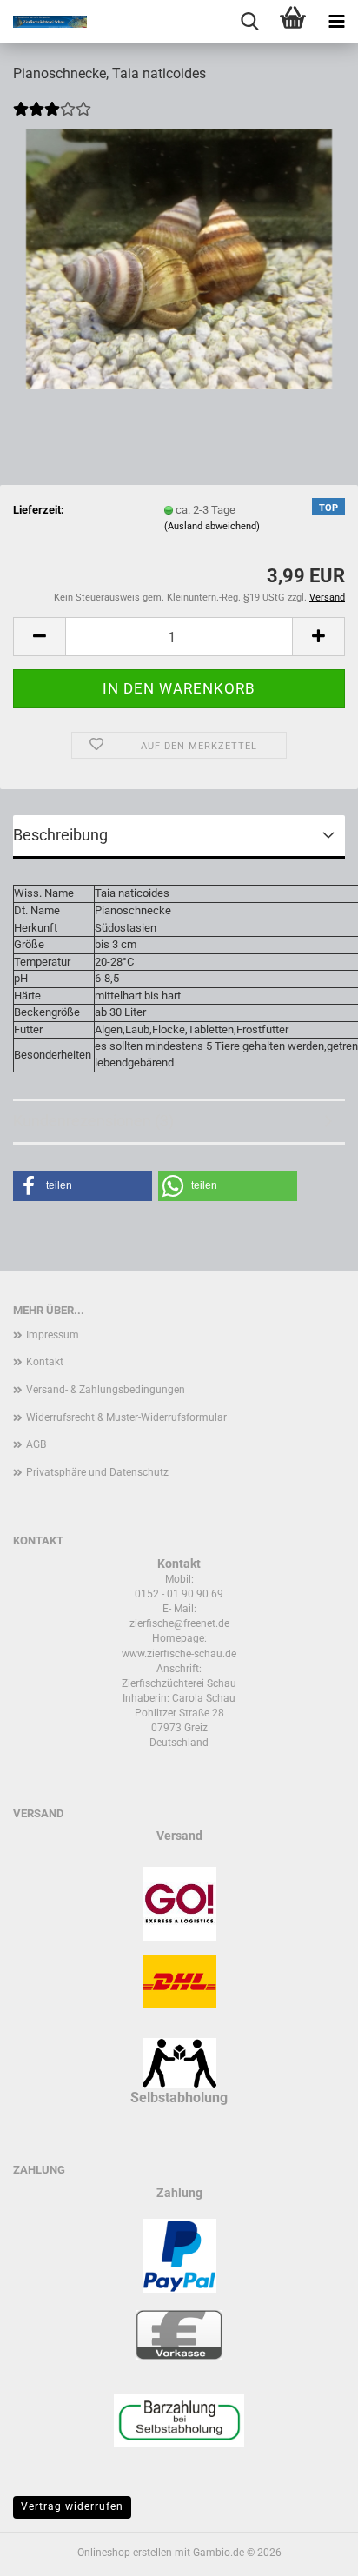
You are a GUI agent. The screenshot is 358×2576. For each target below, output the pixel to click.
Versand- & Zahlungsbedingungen (106, 1390)
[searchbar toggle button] (249, 22)
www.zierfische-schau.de (179, 1654)
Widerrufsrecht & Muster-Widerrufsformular (126, 1417)
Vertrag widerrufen (72, 2506)
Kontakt (45, 1362)
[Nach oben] (310, 2550)
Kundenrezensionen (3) (93, 1121)
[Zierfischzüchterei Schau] (43, 22)
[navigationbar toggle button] (336, 22)
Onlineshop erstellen (125, 2553)
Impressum (53, 1335)
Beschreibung (60, 835)
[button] (39, 637)
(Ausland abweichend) (212, 526)
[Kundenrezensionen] (52, 120)
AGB (36, 1444)
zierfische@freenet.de (179, 1623)
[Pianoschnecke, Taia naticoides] (179, 259)
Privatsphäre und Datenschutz (97, 1472)
